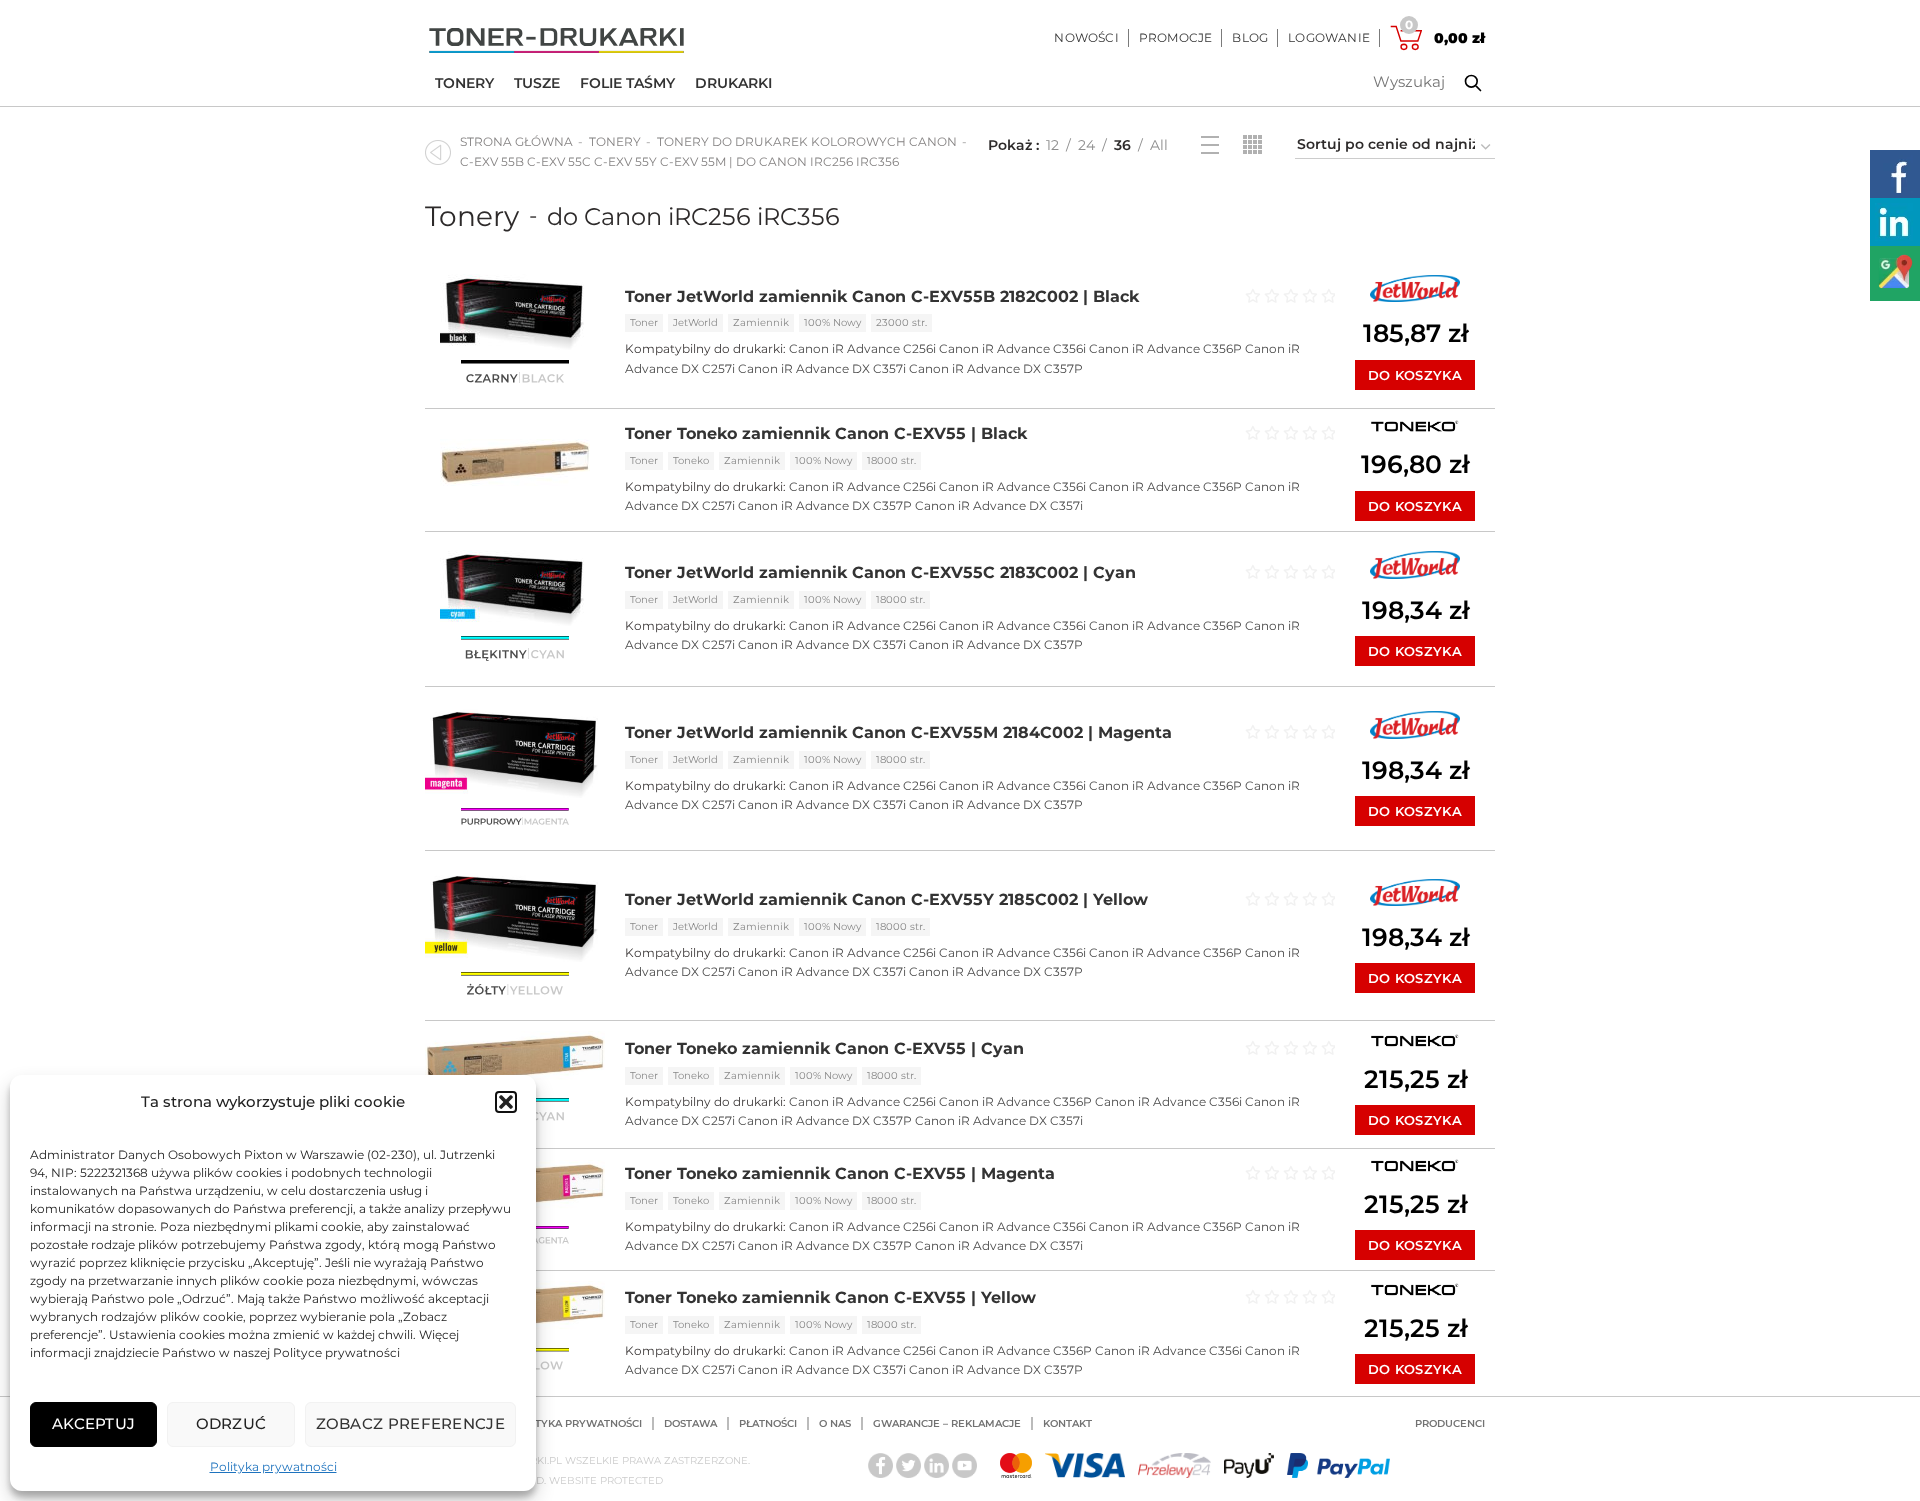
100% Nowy (832, 322)
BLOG (1250, 37)
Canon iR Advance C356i (1012, 348)
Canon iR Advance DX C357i (822, 368)
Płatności (768, 1423)
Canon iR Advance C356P (1165, 348)
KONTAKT (1067, 1423)
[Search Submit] (1458, 83)
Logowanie (1329, 37)
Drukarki (733, 83)
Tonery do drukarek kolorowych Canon (807, 141)
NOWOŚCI (1086, 37)
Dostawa (690, 1423)
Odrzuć (231, 1423)
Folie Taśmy (627, 83)
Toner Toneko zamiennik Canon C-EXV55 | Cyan (824, 1048)
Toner (644, 322)
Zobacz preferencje (410, 1423)
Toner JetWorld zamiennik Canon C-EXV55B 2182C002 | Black (882, 296)
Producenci (1450, 1423)
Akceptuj (93, 1423)
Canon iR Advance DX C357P (996, 368)
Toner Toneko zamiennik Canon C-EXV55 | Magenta (840, 1173)
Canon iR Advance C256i (862, 348)
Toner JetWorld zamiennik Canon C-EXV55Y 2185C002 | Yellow (886, 899)
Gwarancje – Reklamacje (947, 1423)
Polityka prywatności (273, 1466)
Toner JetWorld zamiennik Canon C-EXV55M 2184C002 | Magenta (898, 732)
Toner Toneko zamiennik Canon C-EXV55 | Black (826, 433)
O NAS (835, 1423)
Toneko (691, 460)
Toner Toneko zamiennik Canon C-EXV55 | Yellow (830, 1297)
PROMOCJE (1176, 37)
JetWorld (695, 322)
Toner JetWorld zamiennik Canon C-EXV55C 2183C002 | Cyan (880, 572)
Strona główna (516, 141)
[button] (506, 1102)
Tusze (537, 83)
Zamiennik (761, 322)
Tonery (464, 83)
